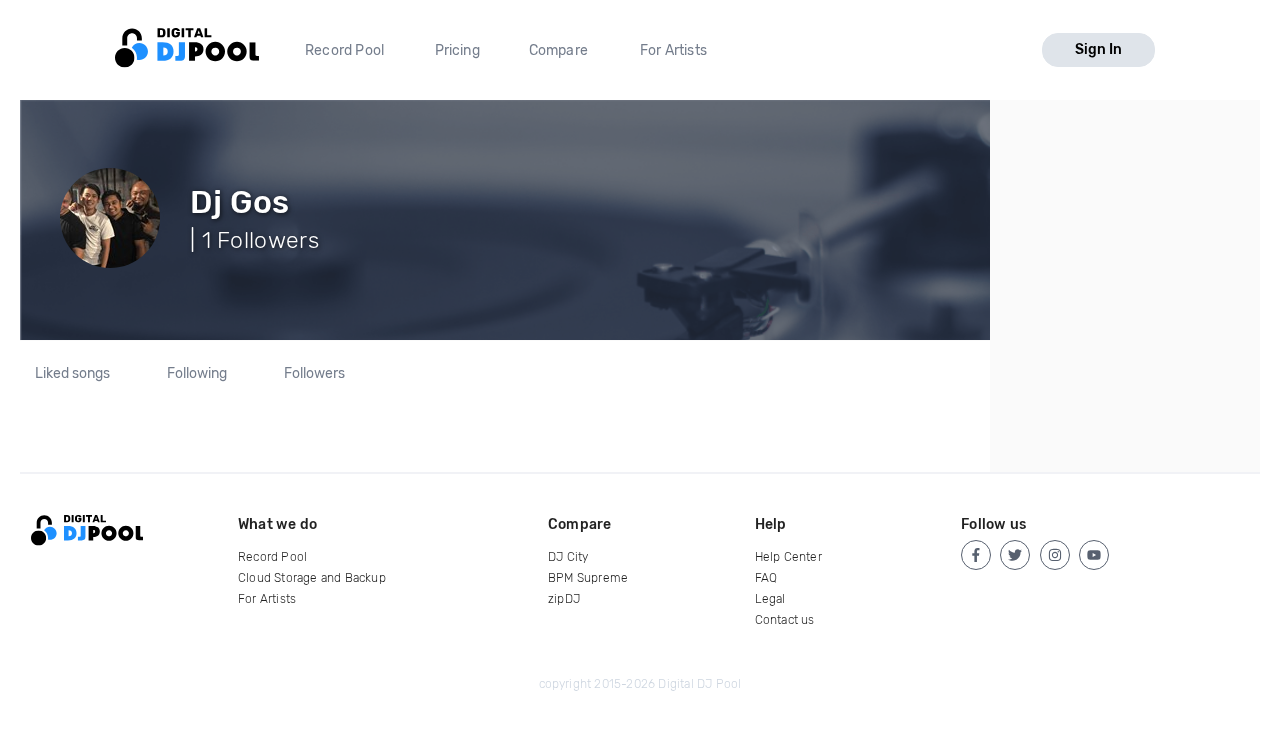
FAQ (766, 578)
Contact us (785, 620)
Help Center (788, 557)
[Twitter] (1015, 555)
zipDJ (564, 599)
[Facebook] (976, 555)
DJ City (568, 557)
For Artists (673, 50)
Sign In (1098, 49)
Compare (558, 50)
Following (197, 374)
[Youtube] (1094, 555)
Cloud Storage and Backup (312, 578)
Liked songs (72, 374)
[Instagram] (1055, 555)
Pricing (457, 50)
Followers (314, 374)
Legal (770, 599)
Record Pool (344, 50)
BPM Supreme (588, 578)
